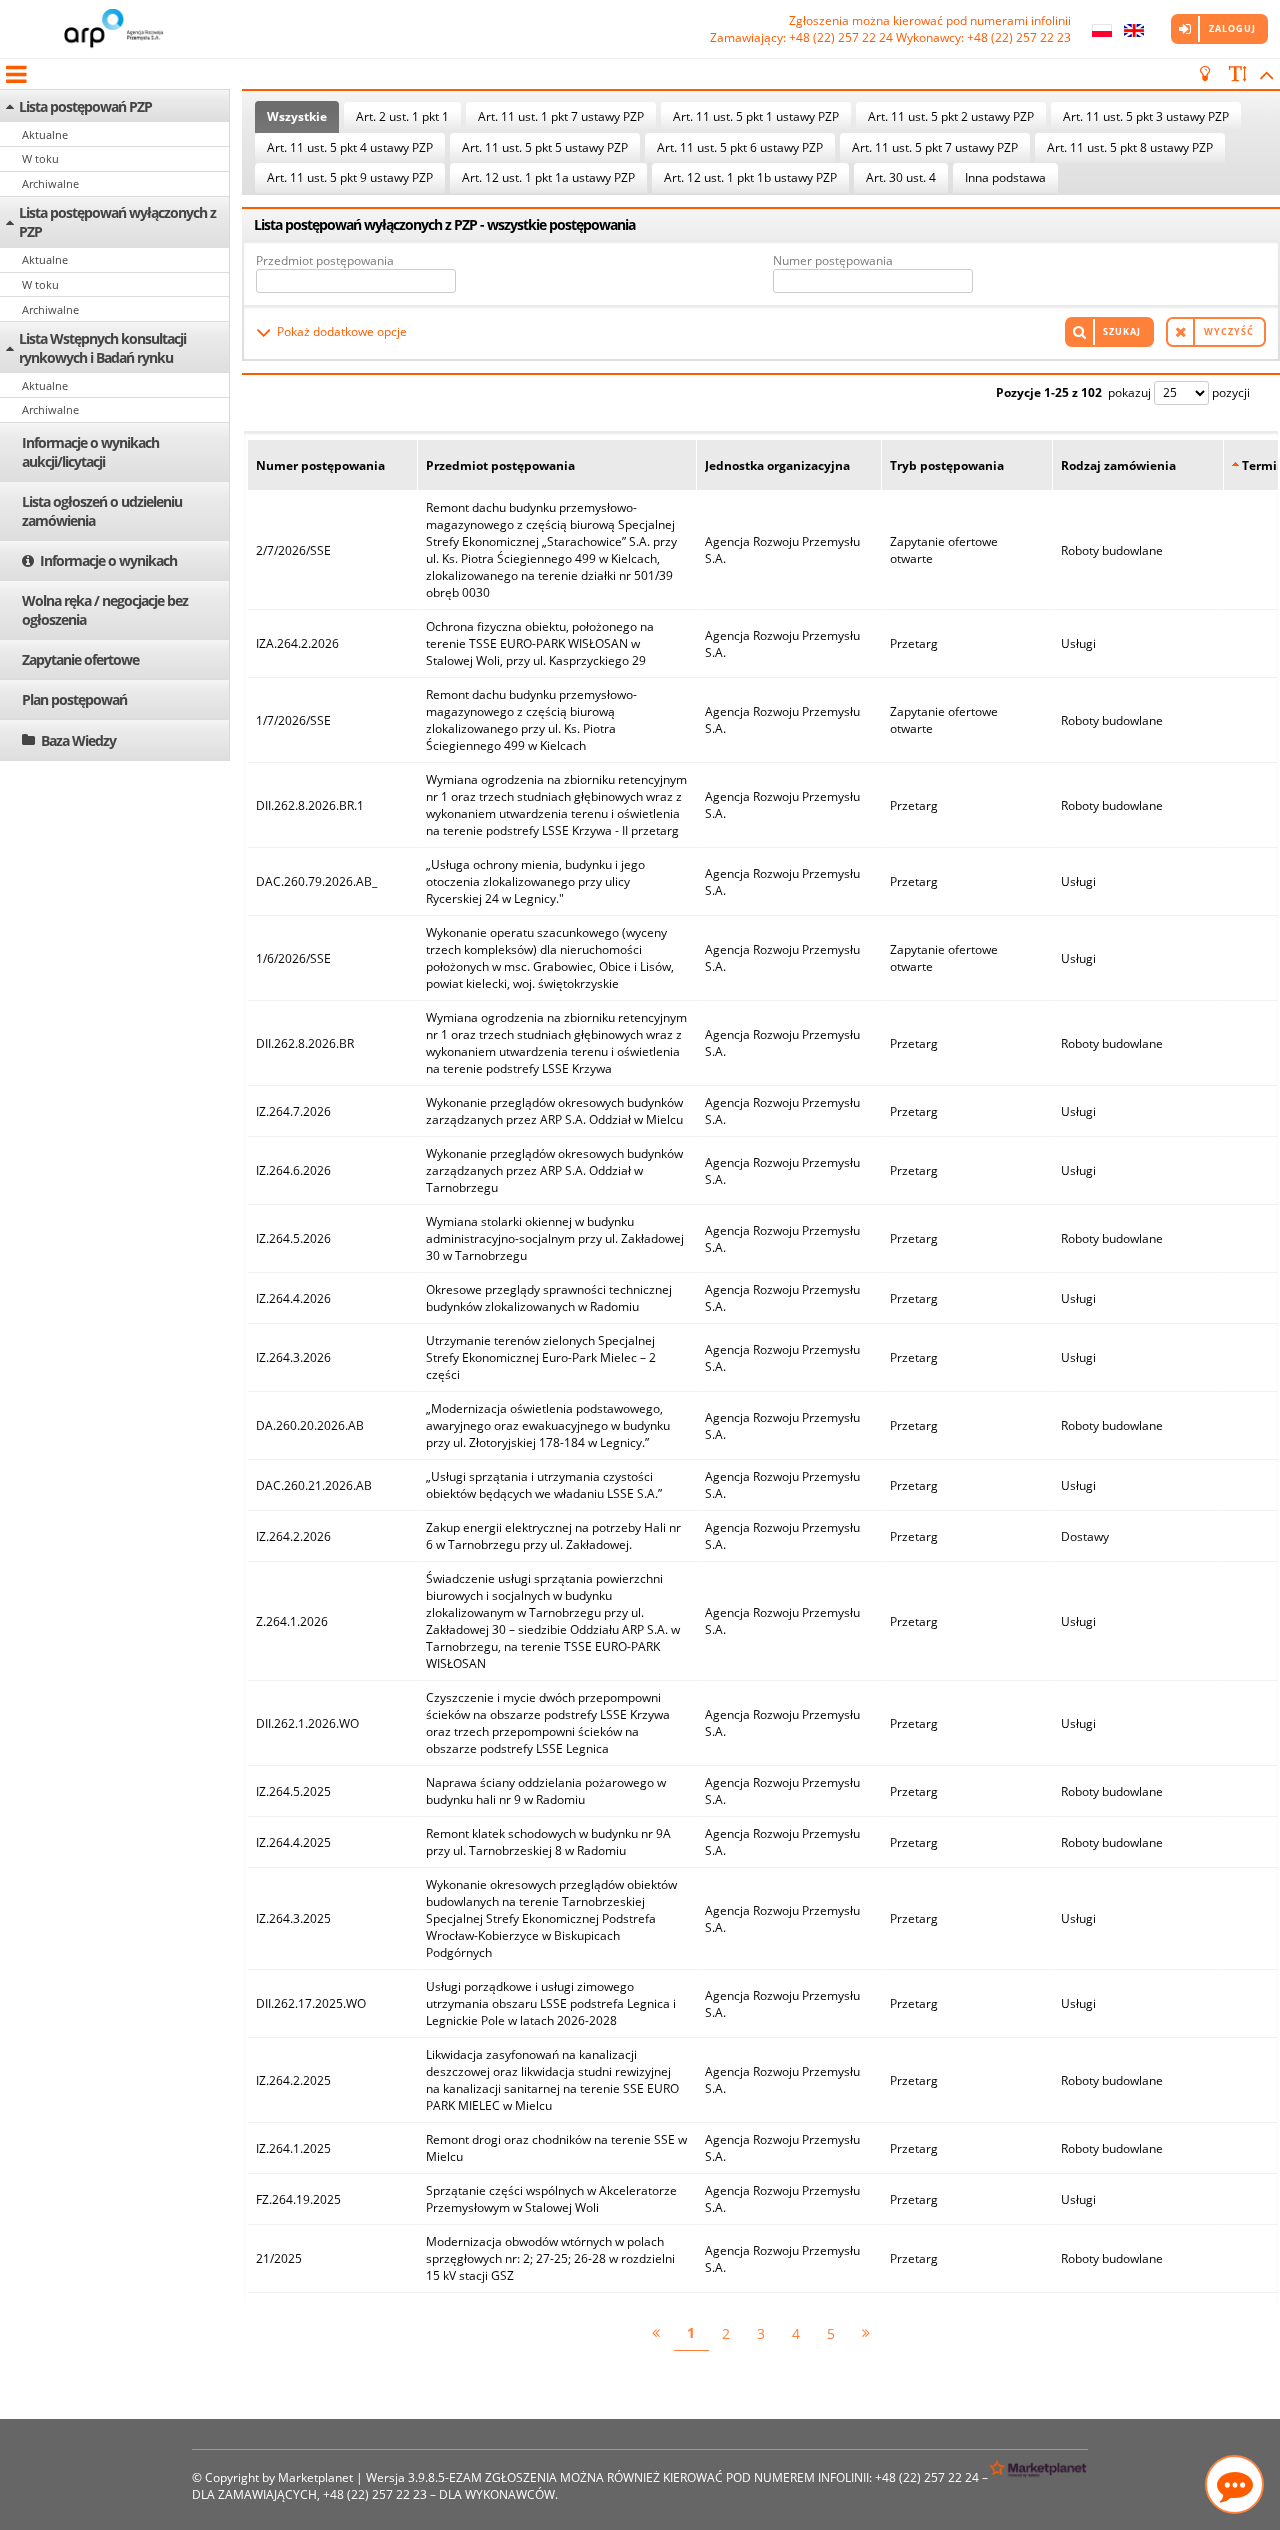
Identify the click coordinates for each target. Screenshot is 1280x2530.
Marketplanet (315, 2477)
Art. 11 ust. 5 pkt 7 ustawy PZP (935, 147)
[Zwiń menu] (15, 74)
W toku (40, 158)
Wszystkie (297, 116)
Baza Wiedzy (78, 740)
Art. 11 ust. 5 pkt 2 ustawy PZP (951, 116)
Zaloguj (1232, 28)
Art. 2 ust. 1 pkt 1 (402, 116)
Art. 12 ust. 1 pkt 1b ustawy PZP (750, 177)
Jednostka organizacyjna (777, 465)
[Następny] (866, 2333)
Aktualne (45, 134)
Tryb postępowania (947, 465)
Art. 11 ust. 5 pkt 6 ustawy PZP (740, 147)
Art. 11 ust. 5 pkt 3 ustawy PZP (1146, 116)
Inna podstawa (1005, 177)
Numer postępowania (833, 260)
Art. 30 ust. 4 (901, 177)
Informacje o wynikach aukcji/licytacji (90, 452)
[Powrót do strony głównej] (115, 29)
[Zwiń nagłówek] (1263, 74)
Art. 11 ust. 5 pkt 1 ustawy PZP (756, 116)
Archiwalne (50, 183)
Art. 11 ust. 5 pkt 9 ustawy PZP (350, 177)
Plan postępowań (74, 699)
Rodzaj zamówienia (1118, 465)
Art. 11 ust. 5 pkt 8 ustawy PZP (1130, 147)
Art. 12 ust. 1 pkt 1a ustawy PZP (548, 177)
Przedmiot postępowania (325, 260)
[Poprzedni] (656, 2333)
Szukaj (1122, 331)
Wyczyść (1229, 331)
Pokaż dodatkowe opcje (342, 331)
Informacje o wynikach (108, 560)
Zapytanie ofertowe (80, 659)
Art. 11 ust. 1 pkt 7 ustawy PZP (561, 116)
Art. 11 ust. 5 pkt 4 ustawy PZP (350, 147)
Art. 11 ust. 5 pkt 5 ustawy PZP (545, 147)
